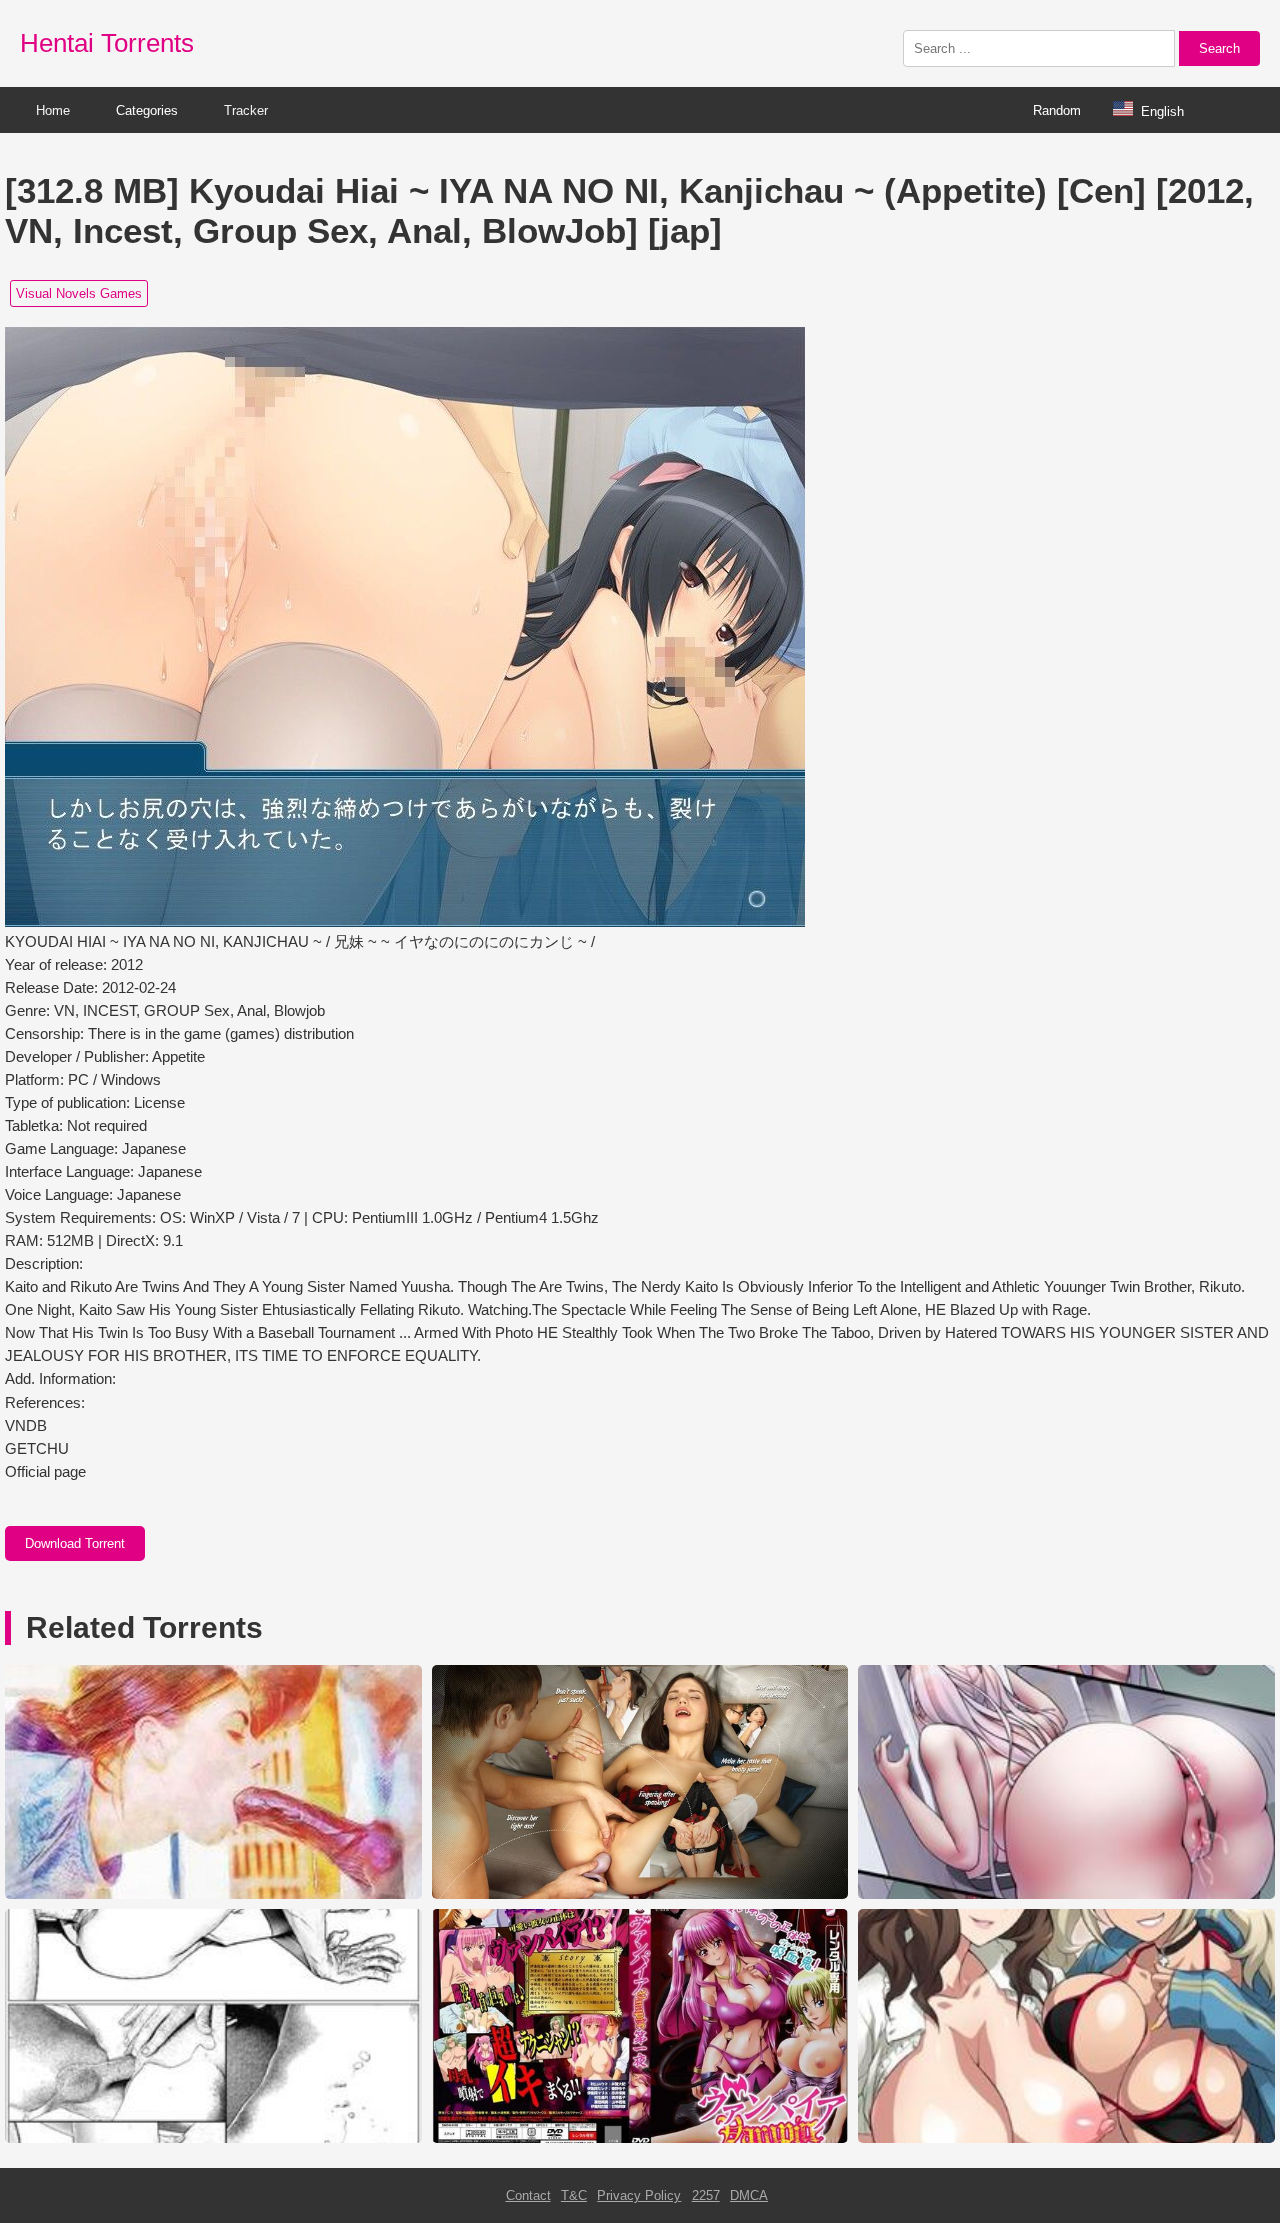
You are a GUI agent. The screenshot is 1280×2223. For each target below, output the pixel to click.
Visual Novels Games (79, 293)
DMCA (749, 2195)
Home (53, 110)
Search (1219, 48)
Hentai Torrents (107, 43)
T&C (574, 2195)
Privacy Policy (639, 2195)
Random (1057, 110)
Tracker (246, 110)
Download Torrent (75, 1543)
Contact (528, 2195)
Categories (147, 110)
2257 (706, 2195)
